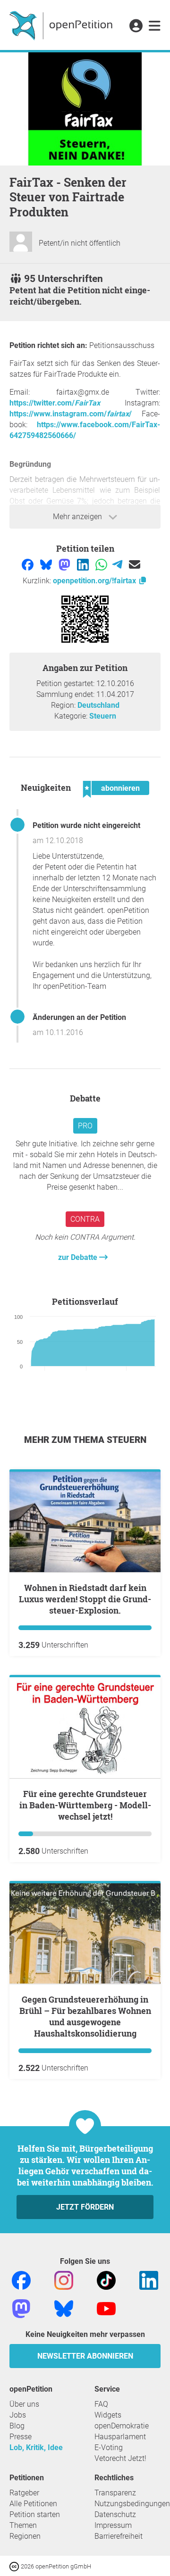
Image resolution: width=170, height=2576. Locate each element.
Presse (21, 2437)
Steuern (103, 716)
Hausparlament (120, 2437)
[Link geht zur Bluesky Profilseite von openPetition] (64, 2308)
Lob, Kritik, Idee (36, 2448)
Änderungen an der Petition (79, 1017)
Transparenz (115, 2493)
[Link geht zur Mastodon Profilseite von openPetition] (21, 2308)
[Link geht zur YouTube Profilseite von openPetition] (106, 2308)
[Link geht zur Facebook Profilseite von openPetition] (21, 2280)
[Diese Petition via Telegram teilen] (118, 564)
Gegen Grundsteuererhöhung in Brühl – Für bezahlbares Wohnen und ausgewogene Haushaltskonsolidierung (85, 2016)
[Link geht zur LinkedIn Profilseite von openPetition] (149, 2280)
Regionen (25, 2536)
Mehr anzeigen (78, 517)
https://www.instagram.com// (71, 414)
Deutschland (98, 705)
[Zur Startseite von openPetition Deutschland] (62, 25)
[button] (136, 26)
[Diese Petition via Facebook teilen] (29, 564)
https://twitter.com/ (55, 403)
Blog (17, 2426)
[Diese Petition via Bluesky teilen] (47, 564)
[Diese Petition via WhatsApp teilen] (102, 564)
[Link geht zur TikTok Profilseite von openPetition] (106, 2280)
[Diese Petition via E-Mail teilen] (135, 564)
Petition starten (35, 2514)
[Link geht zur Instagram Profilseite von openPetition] (64, 2280)
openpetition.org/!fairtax (95, 581)
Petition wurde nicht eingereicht (86, 825)
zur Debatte (79, 1257)
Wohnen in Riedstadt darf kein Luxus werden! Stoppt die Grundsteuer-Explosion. (85, 1599)
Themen (23, 2525)
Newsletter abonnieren (85, 2356)
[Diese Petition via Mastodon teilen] (65, 564)
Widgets (108, 2415)
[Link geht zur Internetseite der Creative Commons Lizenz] (15, 2566)
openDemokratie (122, 2426)
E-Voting (109, 2448)
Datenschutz (115, 2514)
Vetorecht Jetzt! (120, 2458)
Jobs (18, 2415)
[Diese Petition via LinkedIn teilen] (84, 564)
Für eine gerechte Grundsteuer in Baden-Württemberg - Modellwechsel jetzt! (85, 1805)
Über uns (24, 2404)
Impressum (113, 2525)
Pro (85, 1126)
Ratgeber (24, 2493)
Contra (85, 1219)
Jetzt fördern (85, 2207)
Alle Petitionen (33, 2504)
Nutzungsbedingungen (132, 2504)
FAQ (101, 2404)
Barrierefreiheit (119, 2536)
